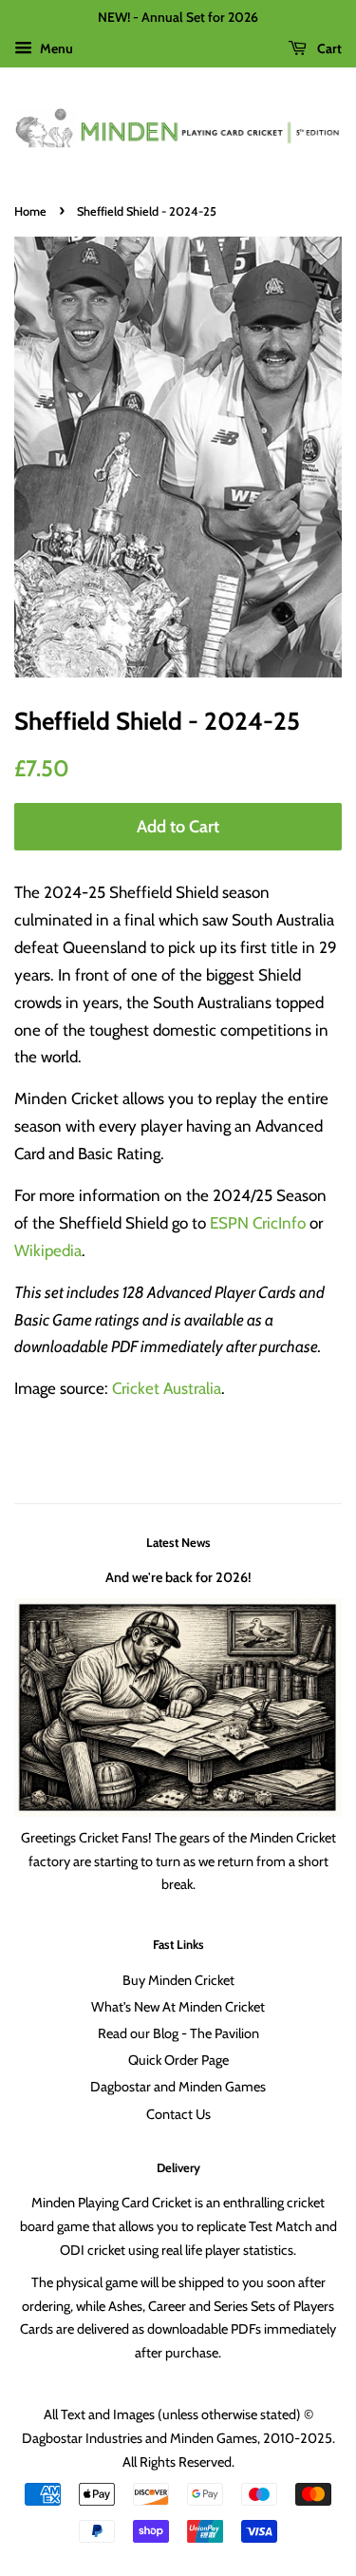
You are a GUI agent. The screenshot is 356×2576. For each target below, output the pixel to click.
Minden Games (214, 2438)
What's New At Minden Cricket (178, 2007)
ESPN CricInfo (258, 1223)
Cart (328, 48)
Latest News (178, 1542)
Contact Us (178, 2114)
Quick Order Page (178, 2060)
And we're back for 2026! (178, 1577)
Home (30, 211)
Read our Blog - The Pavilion (178, 2033)
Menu (55, 48)
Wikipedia (48, 1250)
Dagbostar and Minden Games (178, 2087)
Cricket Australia (167, 1388)
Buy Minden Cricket (178, 1980)
